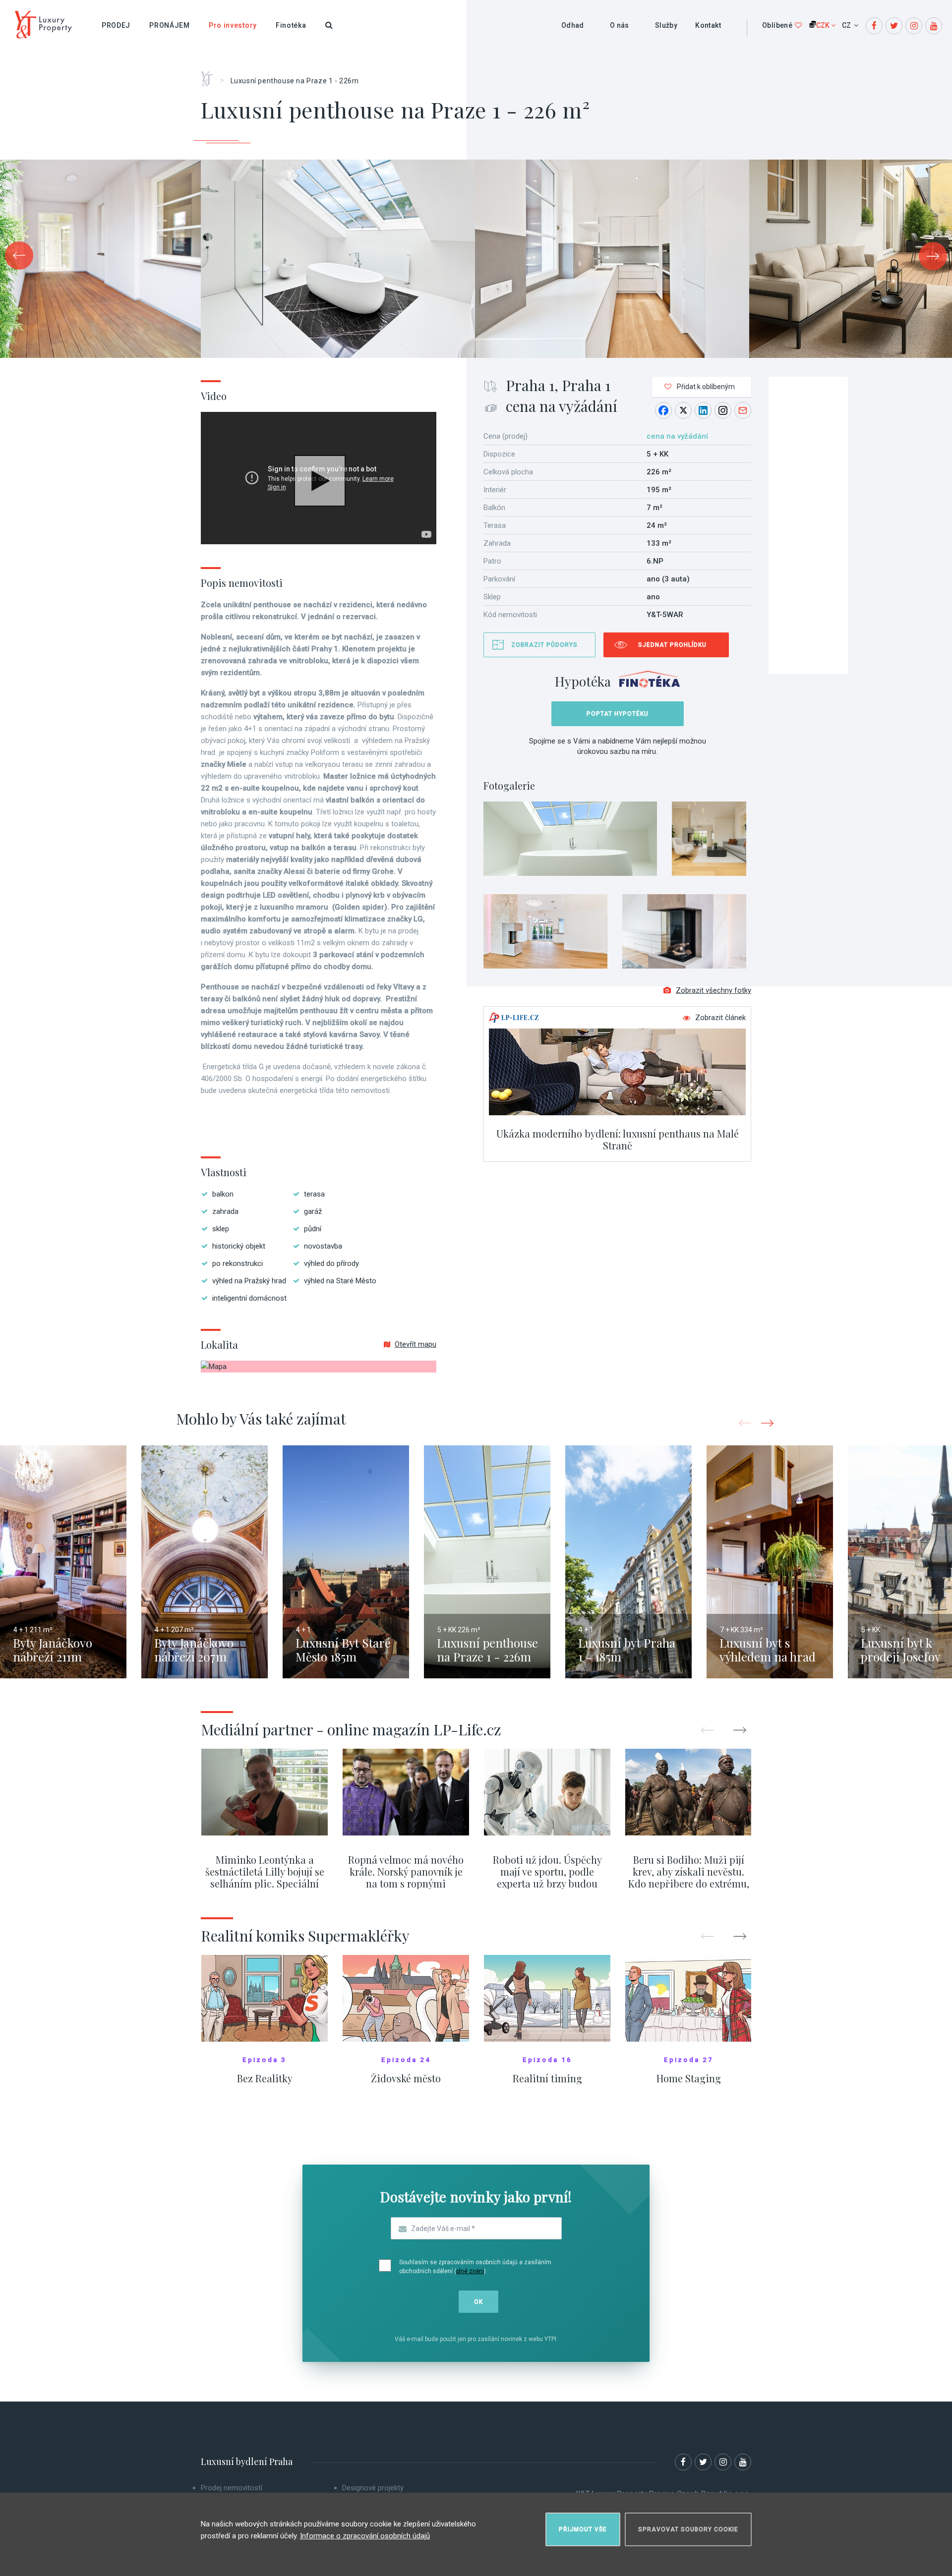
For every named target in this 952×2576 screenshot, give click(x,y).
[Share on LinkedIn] (703, 410)
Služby (666, 25)
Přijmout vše (583, 2529)
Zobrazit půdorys (544, 645)
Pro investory (233, 25)
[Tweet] (683, 410)
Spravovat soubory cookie (688, 2529)
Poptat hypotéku (618, 714)
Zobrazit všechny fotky (714, 990)
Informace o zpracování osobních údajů (365, 2536)
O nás (620, 25)
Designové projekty (373, 2488)
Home (210, 75)
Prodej (116, 25)
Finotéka (291, 25)
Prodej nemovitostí (232, 2488)
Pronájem (170, 25)
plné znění (470, 2271)
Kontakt (708, 25)
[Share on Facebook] (663, 410)
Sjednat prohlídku (672, 645)
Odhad (573, 25)
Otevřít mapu (416, 1344)
